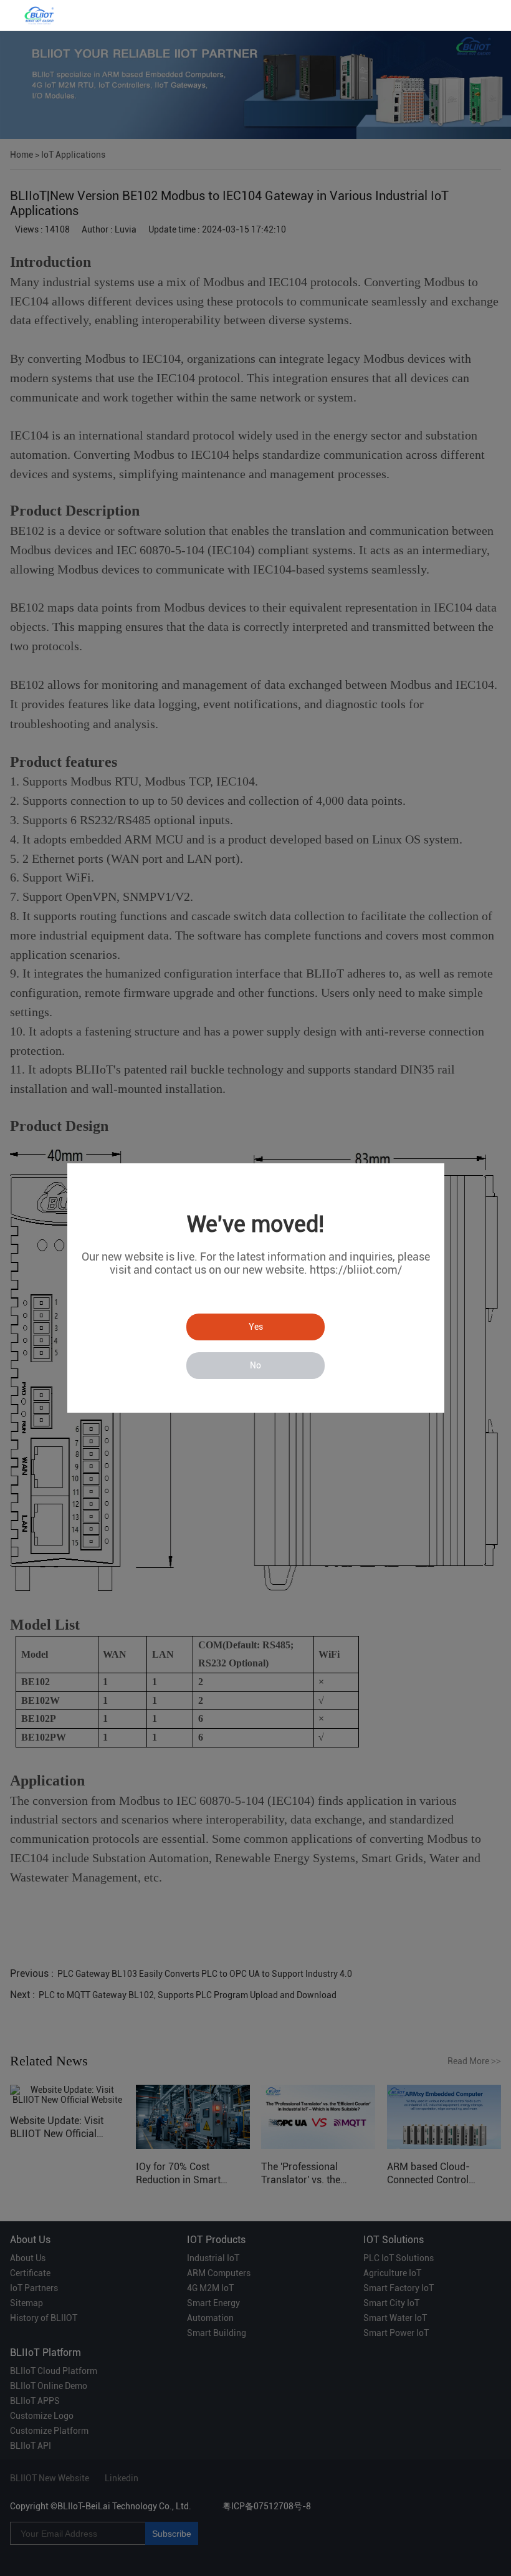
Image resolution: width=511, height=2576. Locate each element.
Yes (256, 1327)
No (255, 1365)
